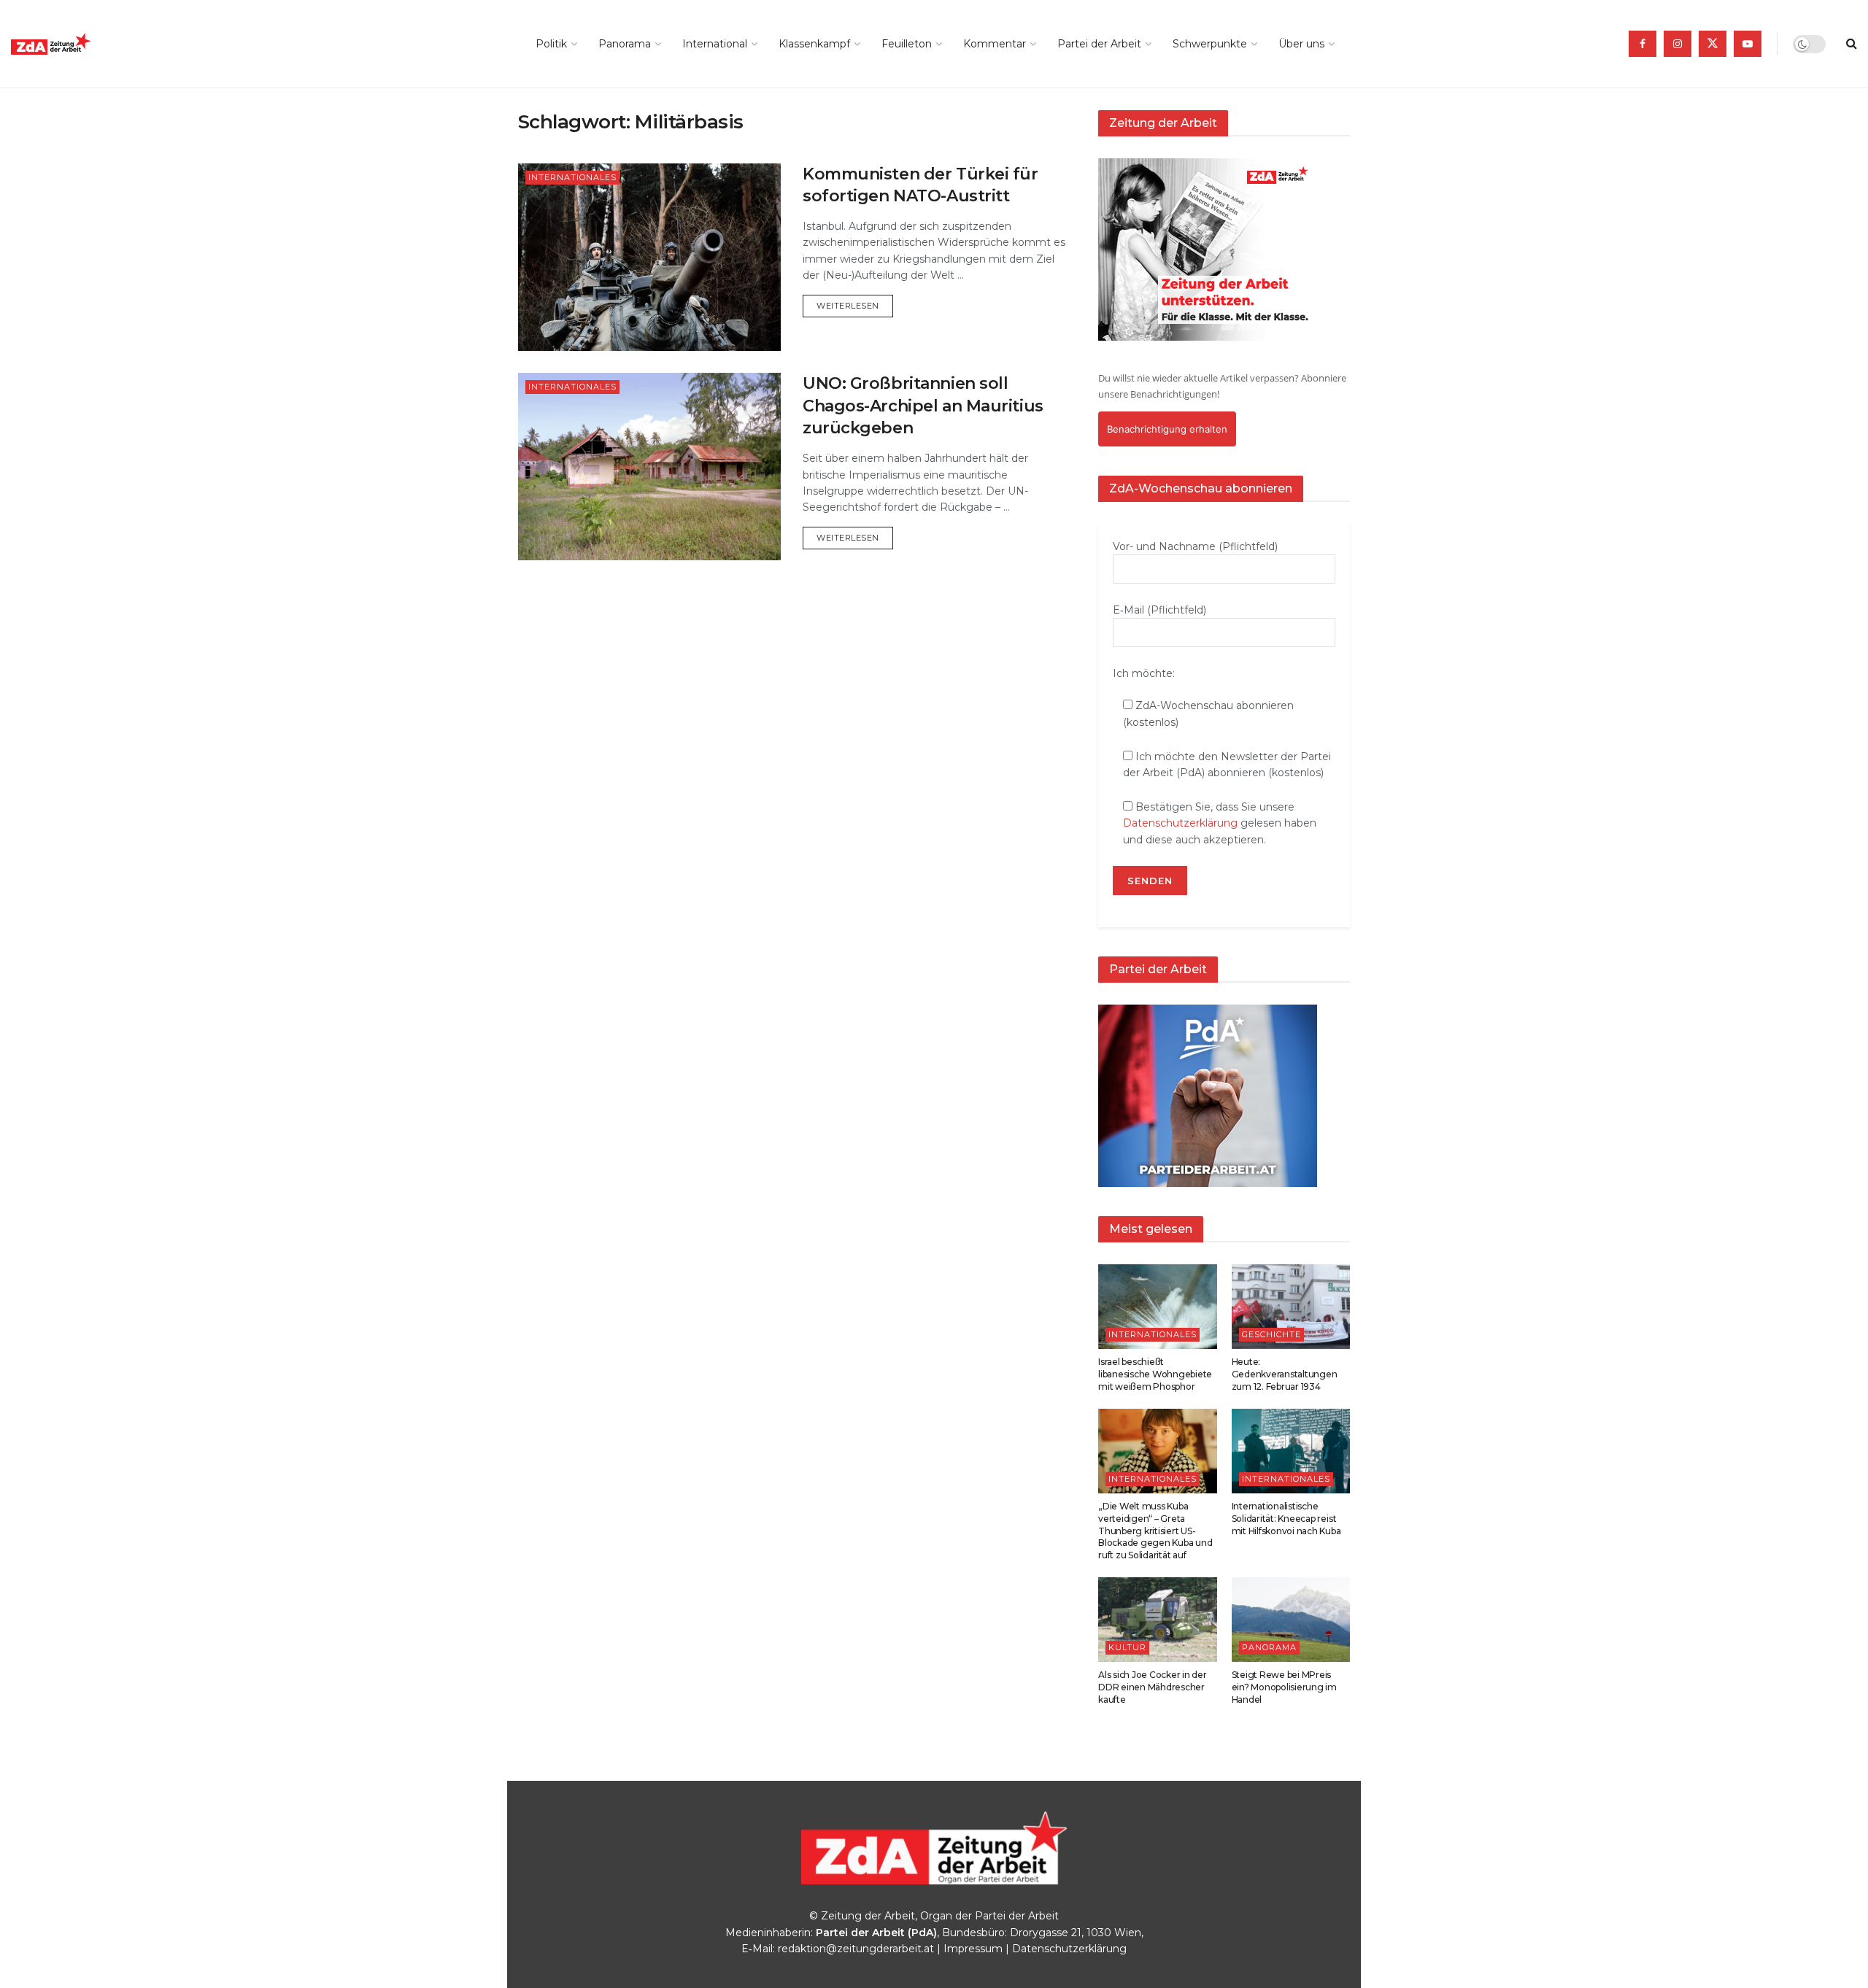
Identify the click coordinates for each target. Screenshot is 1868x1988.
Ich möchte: (1144, 673)
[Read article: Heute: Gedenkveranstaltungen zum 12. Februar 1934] (1291, 1307)
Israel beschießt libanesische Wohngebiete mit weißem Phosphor (1155, 1374)
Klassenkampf (814, 44)
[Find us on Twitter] (1713, 44)
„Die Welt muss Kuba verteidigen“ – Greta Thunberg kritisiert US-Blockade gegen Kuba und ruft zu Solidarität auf (1155, 1531)
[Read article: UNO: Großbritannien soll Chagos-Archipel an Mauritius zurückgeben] (649, 467)
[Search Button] (1852, 44)
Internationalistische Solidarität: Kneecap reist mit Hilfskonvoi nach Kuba (1286, 1519)
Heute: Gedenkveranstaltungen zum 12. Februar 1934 (1285, 1374)
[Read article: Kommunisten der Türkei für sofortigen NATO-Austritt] (649, 257)
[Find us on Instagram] (1678, 44)
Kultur (1127, 1647)
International (715, 44)
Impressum (973, 1949)
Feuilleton (907, 44)
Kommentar (995, 44)
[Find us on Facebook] (1643, 44)
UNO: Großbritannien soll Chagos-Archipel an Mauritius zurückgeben (923, 406)
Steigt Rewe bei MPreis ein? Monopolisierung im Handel (1284, 1687)
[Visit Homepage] (84, 44)
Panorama (625, 44)
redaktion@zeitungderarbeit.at (856, 1949)
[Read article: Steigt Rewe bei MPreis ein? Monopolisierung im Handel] (1291, 1620)
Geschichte (1271, 1334)
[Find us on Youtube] (1748, 44)
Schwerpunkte (1210, 44)
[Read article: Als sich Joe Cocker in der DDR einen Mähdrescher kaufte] (1158, 1620)
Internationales (572, 177)
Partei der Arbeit (1099, 44)
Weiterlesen (855, 305)
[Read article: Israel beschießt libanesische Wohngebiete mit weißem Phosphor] (1158, 1307)
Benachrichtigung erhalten (1167, 429)
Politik (551, 44)
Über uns (1301, 44)
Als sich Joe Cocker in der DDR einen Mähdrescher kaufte (1153, 1687)
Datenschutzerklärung (1180, 823)
